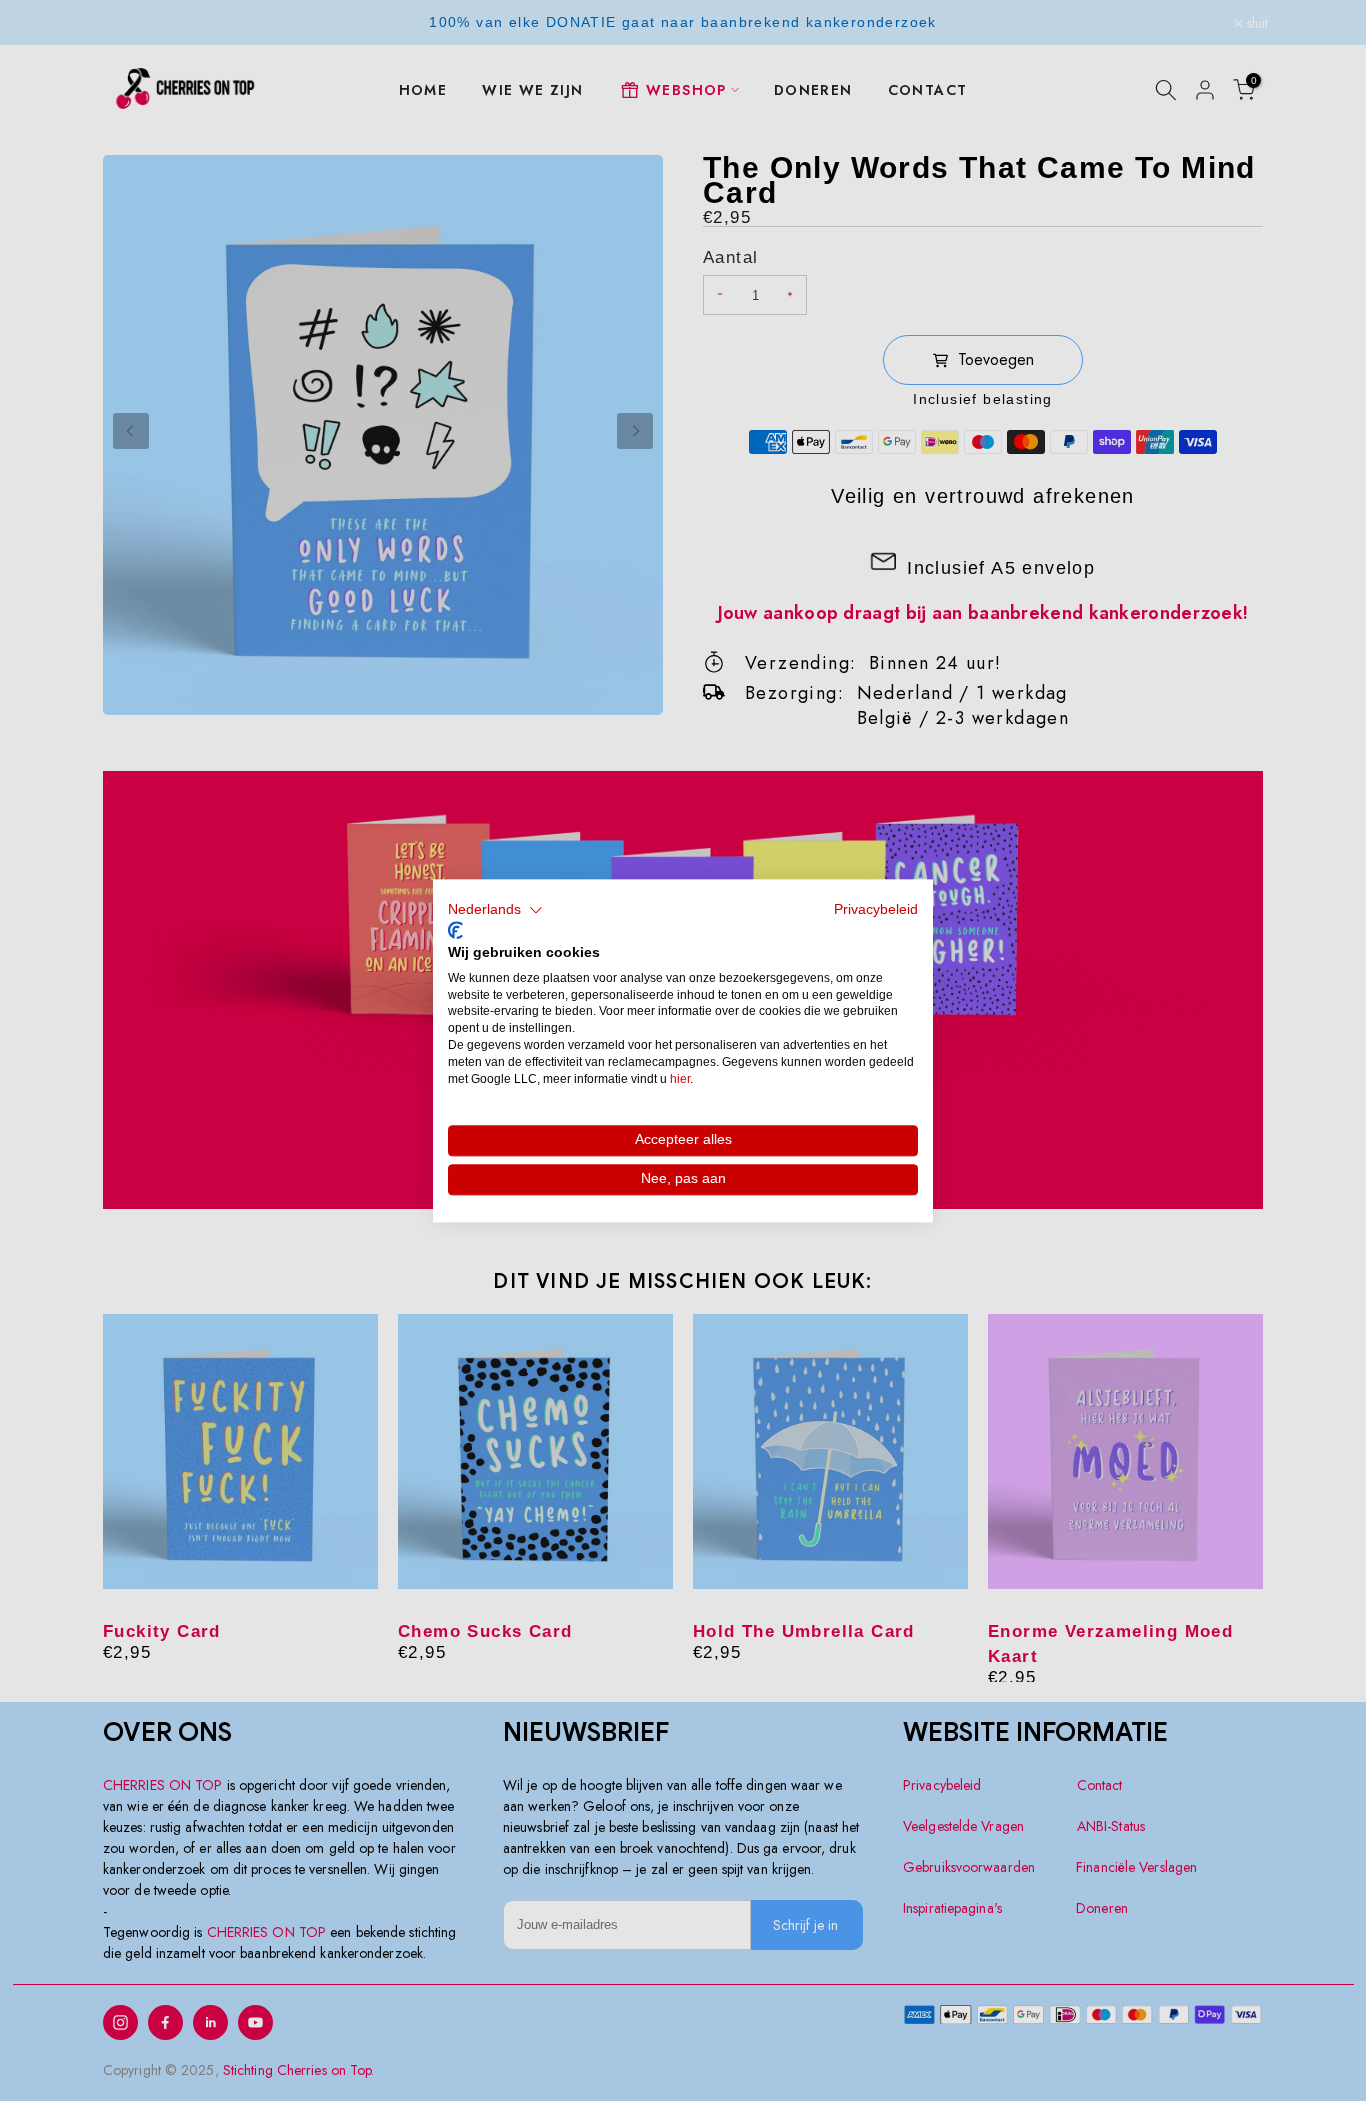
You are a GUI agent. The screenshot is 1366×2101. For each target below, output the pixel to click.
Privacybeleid (876, 909)
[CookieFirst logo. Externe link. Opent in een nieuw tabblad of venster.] (455, 931)
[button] (495, 910)
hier (680, 1079)
